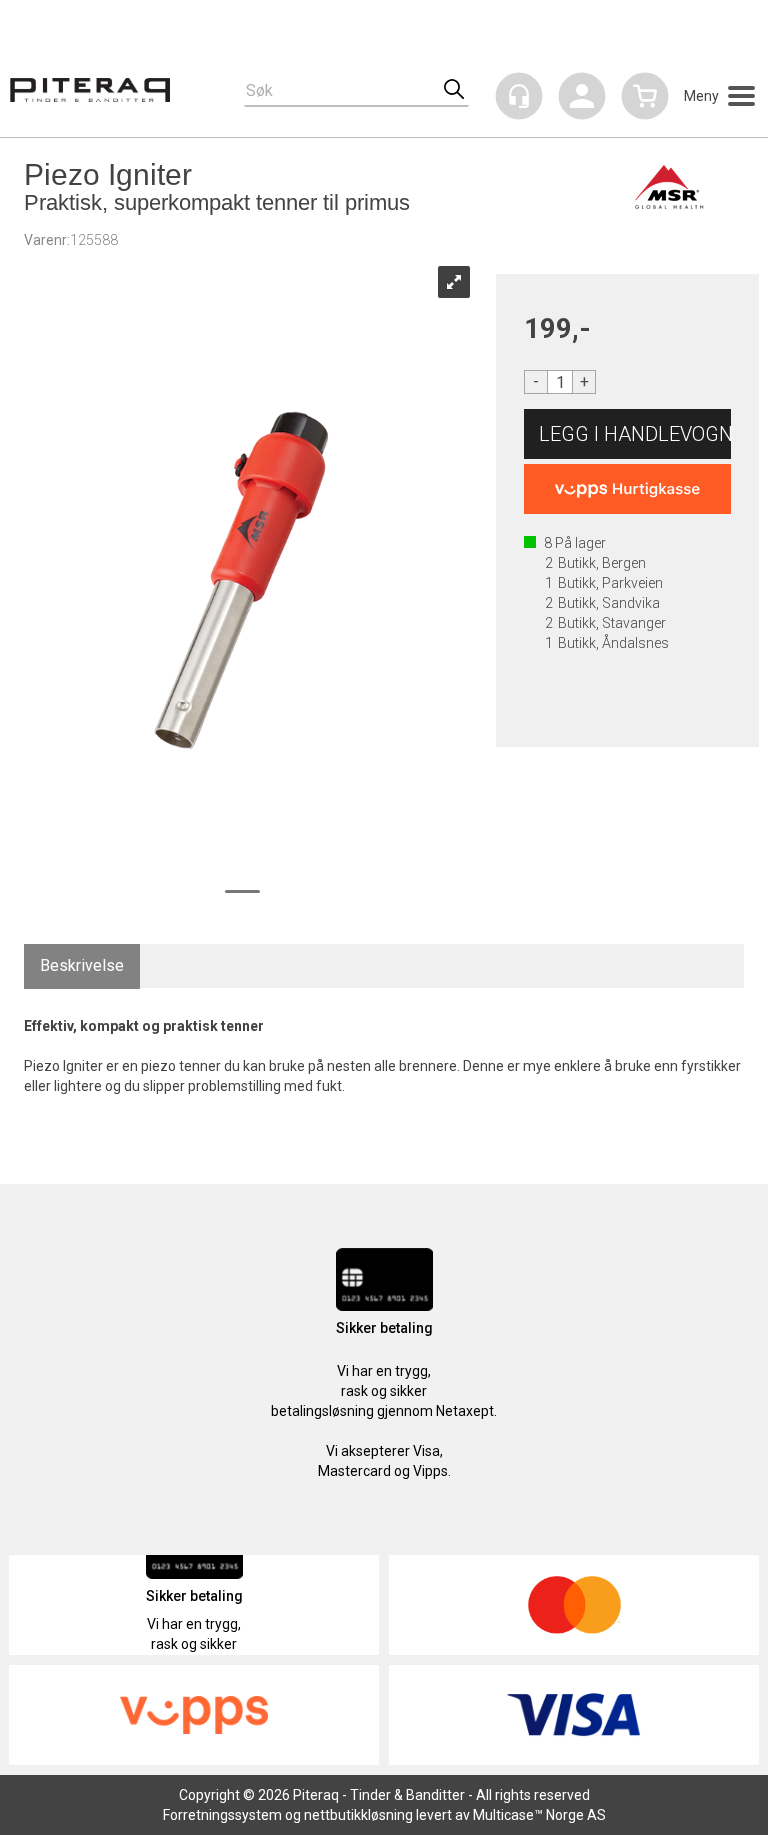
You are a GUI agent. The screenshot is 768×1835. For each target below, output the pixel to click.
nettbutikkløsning (358, 1815)
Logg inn (582, 99)
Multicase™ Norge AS (539, 1815)
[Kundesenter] (519, 96)
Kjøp (627, 434)
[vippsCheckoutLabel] (627, 489)
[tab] (82, 966)
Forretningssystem (222, 1815)
